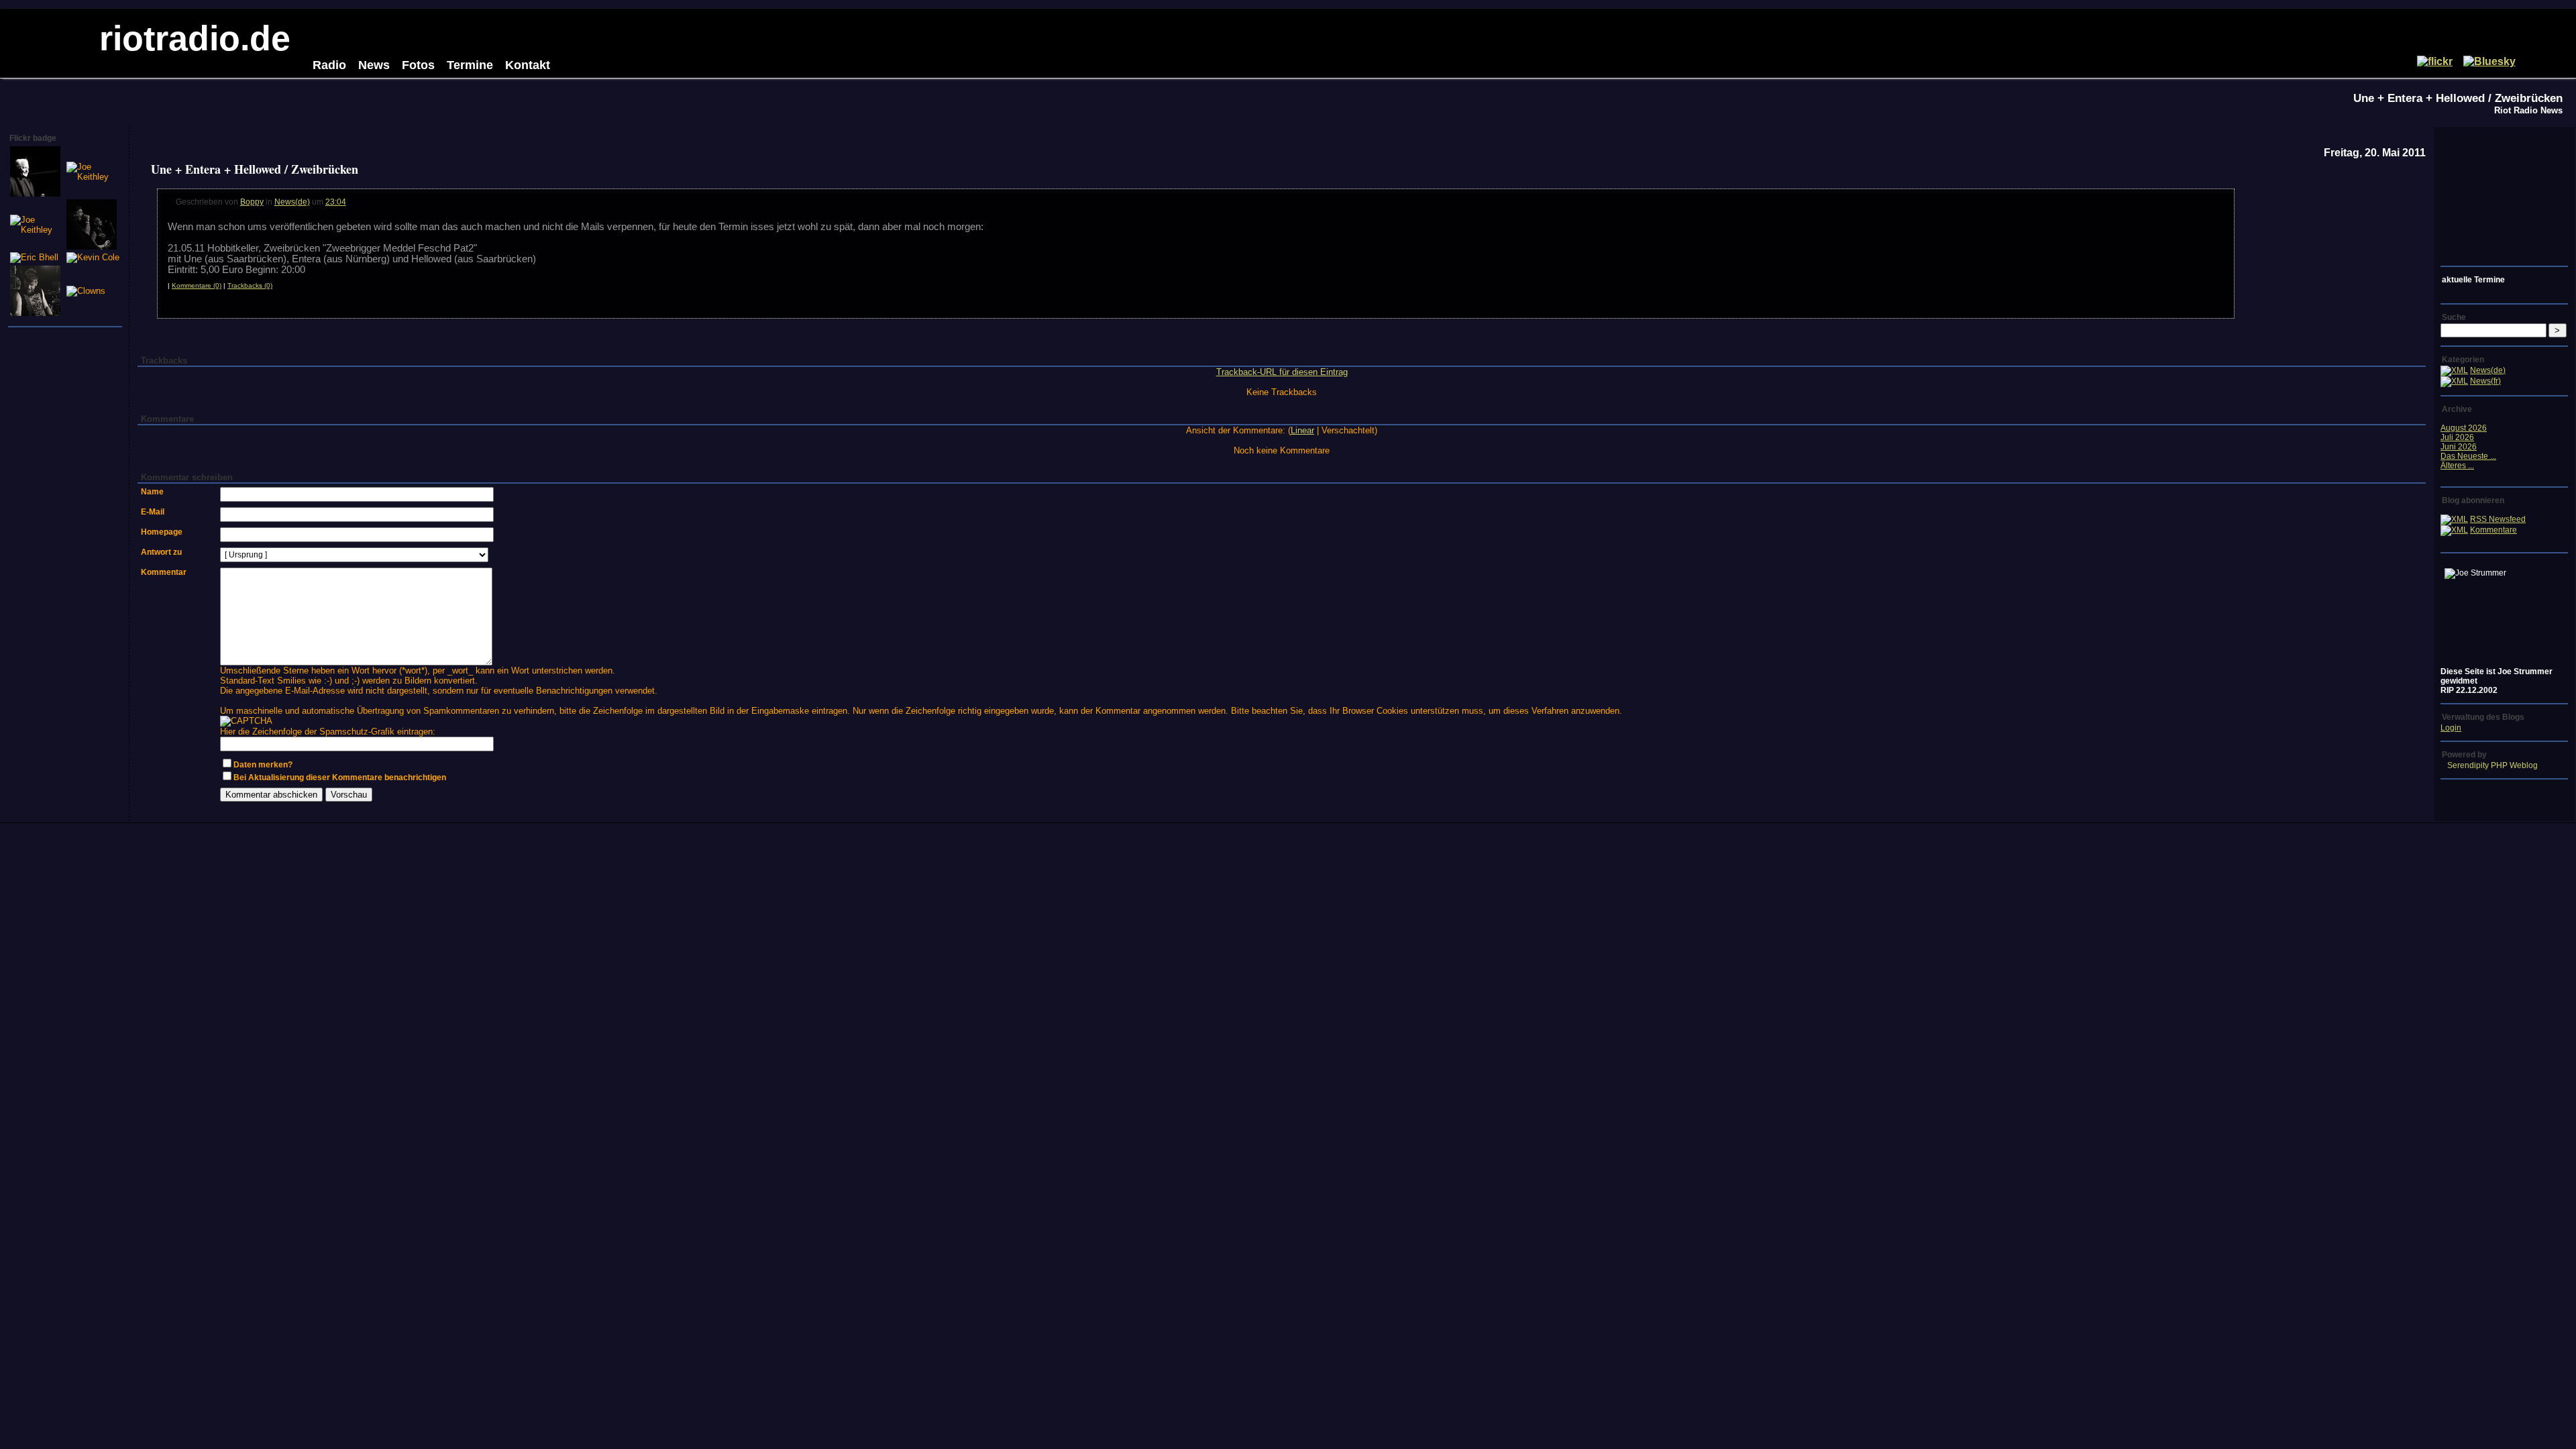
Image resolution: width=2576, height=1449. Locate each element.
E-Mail (153, 512)
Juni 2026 (2459, 447)
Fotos (418, 65)
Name (152, 492)
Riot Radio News (2528, 110)
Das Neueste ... (2468, 456)
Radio (329, 65)
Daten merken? (263, 765)
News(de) (292, 202)
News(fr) (2485, 381)
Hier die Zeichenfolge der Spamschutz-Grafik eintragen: (328, 732)
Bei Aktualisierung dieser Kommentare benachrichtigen (340, 777)
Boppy (252, 202)
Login (2451, 728)
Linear (1302, 430)
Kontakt (528, 65)
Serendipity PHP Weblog (2492, 765)
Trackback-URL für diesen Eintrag (1282, 372)
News (374, 65)
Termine (470, 65)
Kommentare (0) (197, 285)
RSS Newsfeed (2498, 519)
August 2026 (2464, 428)
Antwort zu (161, 552)
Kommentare (2493, 530)
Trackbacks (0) (250, 285)
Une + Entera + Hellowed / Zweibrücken (2458, 98)
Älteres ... (2457, 466)
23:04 (336, 202)
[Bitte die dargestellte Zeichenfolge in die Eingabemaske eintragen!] (246, 721)
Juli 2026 (2457, 437)
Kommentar (164, 572)
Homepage (162, 532)
